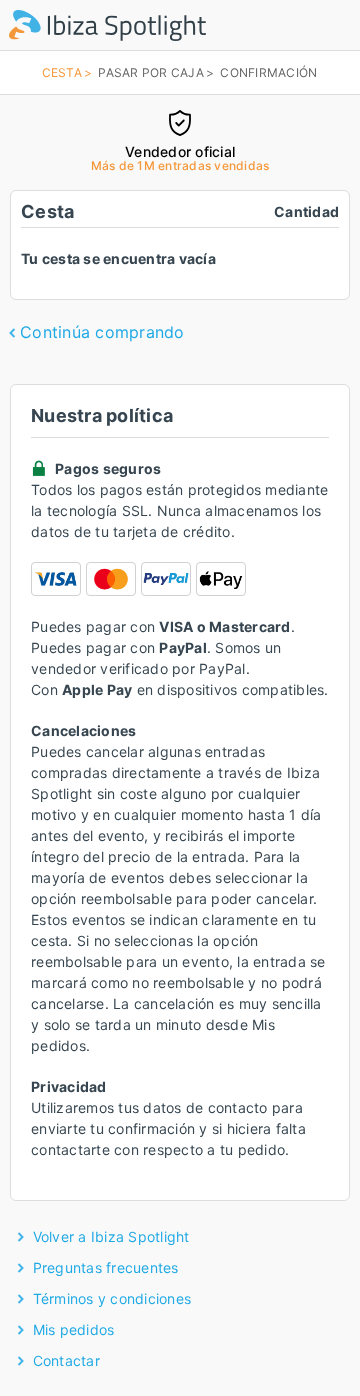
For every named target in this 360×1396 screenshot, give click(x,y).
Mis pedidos (74, 1329)
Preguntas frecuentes (106, 1267)
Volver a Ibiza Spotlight (111, 1236)
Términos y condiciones (112, 1298)
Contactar (66, 1360)
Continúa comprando (102, 332)
